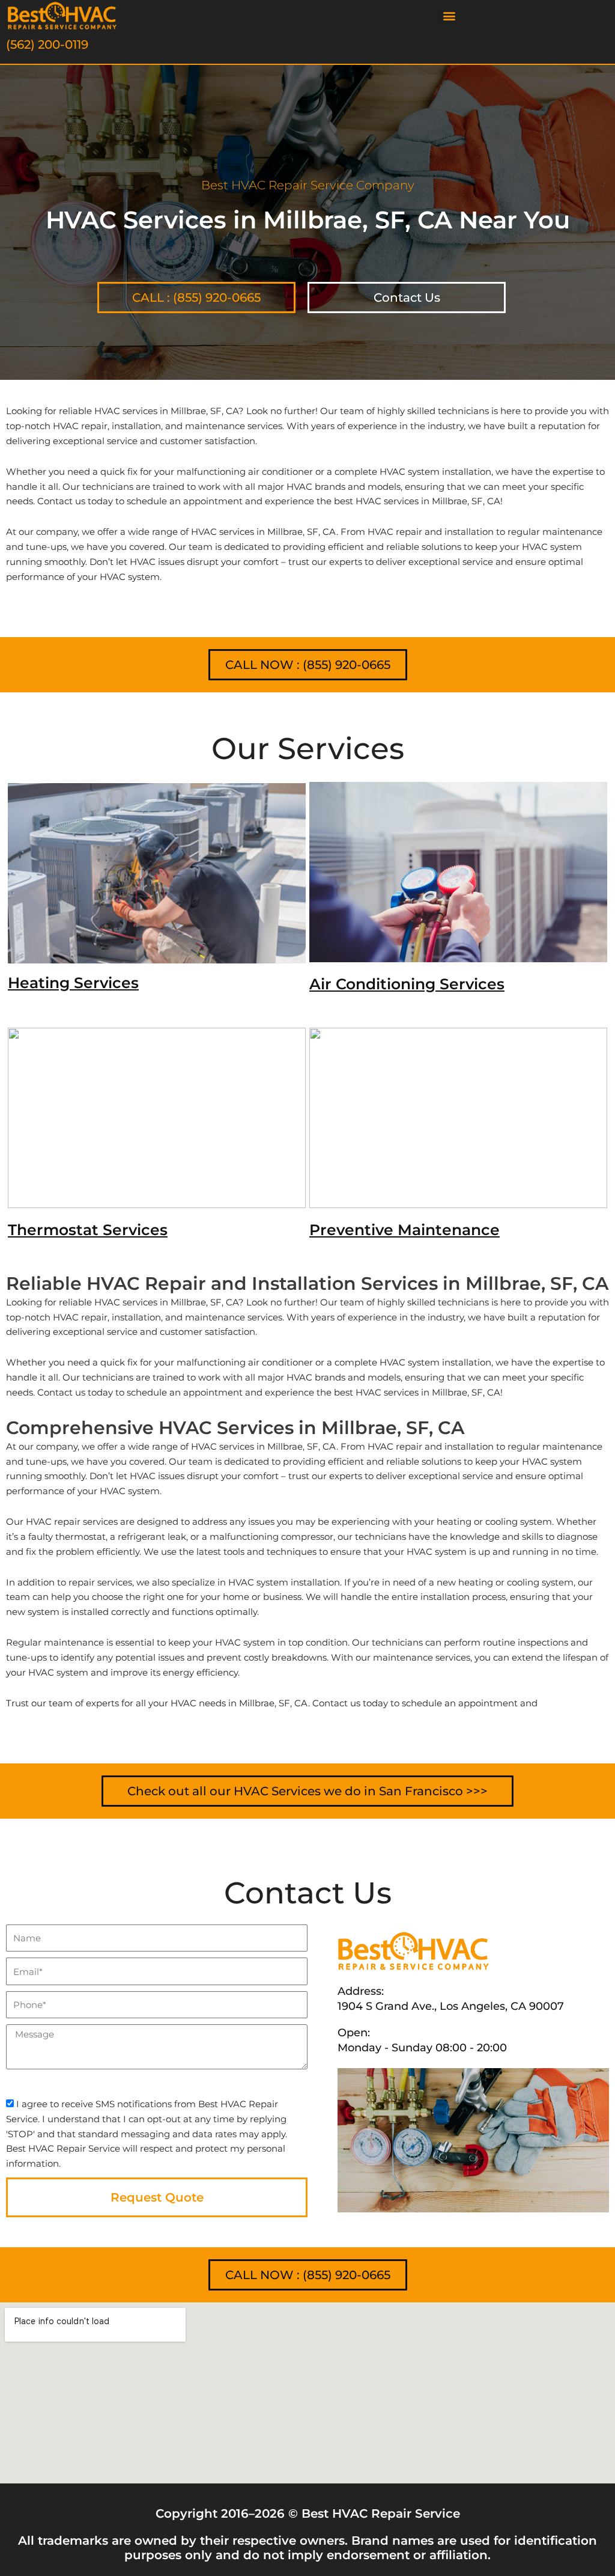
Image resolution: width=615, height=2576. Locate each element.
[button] (450, 16)
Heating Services (73, 983)
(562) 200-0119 (47, 44)
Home (18, 365)
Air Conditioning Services (407, 984)
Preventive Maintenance (404, 1230)
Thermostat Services (88, 1230)
